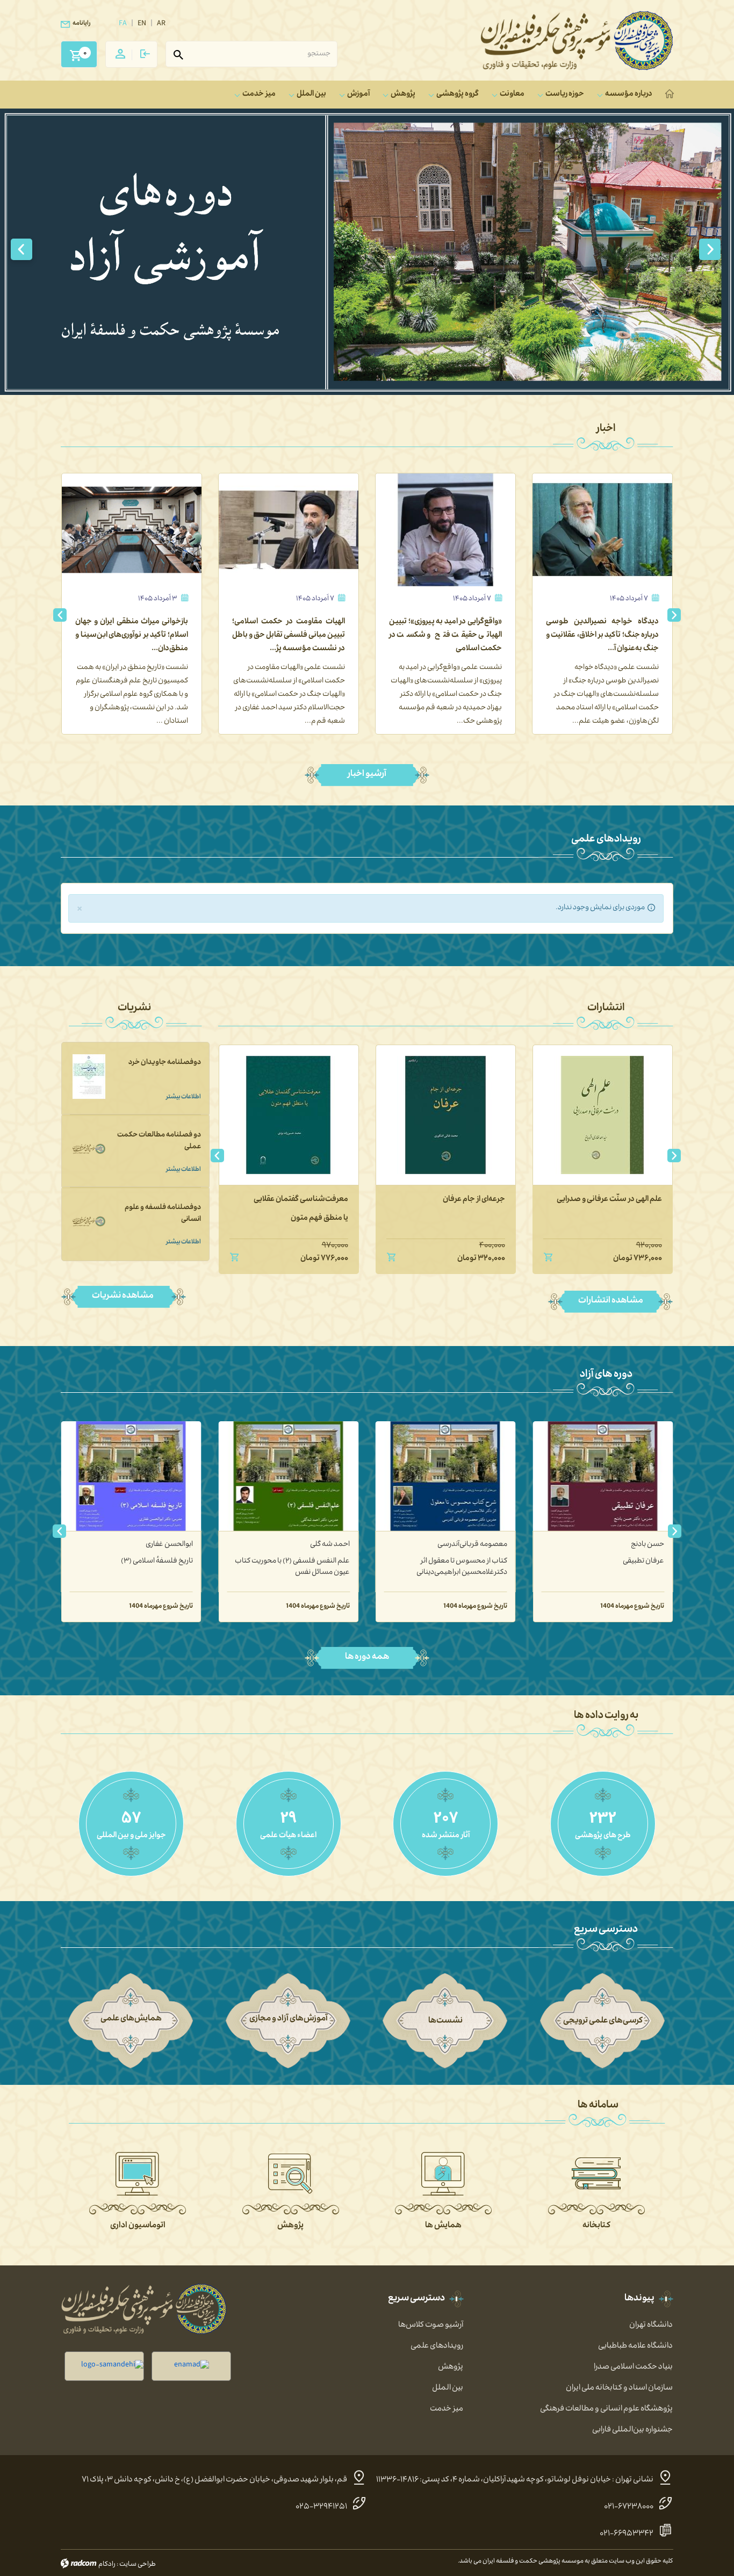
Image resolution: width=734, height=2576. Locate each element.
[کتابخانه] (596, 2174)
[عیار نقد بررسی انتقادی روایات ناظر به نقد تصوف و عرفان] (277, 1115)
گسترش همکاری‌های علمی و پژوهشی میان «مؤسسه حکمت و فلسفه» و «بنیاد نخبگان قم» (132, 636)
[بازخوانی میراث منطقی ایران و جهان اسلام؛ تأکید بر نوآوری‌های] (289, 530)
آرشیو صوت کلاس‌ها (431, 2326)
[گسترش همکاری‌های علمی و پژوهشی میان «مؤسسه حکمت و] (132, 530)
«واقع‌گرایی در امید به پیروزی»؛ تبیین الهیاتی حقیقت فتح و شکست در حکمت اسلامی (602, 636)
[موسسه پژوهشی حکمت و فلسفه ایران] (577, 41)
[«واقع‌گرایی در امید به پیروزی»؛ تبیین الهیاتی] (602, 530)
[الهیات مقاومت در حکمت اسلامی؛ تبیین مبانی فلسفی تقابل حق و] (445, 530)
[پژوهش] (291, 2174)
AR (161, 24)
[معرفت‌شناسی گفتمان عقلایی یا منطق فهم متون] (591, 1115)
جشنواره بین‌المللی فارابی (632, 2430)
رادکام (107, 2565)
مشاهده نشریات (124, 1297)
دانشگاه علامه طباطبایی (635, 2347)
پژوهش (290, 2226)
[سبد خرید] (75, 51)
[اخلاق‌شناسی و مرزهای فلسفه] (434, 1115)
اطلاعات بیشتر (183, 1098)
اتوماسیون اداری (138, 2226)
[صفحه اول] (671, 95)
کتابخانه (596, 2226)
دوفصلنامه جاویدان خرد (165, 1063)
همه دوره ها (367, 1658)
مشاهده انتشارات (611, 1301)
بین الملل (448, 2388)
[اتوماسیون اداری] (138, 2174)
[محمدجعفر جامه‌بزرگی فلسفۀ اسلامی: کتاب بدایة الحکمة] (131, 1476)
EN (142, 24)
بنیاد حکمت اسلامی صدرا (633, 2368)
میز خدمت (447, 2409)
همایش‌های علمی (131, 2019)
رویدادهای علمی (437, 2347)
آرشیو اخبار (367, 775)
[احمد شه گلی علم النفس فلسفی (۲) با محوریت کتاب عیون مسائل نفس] (446, 1476)
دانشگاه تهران (651, 2326)
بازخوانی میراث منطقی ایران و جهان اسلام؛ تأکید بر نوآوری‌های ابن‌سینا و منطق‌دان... (289, 636)
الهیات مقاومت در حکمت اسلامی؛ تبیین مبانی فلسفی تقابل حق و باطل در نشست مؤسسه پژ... (445, 636)
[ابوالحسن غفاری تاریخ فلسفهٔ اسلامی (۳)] (288, 1476)
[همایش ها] (443, 2174)
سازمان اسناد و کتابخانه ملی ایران (619, 2388)
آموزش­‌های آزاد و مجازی (289, 2019)
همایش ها (443, 2226)
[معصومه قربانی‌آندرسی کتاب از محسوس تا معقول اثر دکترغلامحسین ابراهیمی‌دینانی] (603, 1476)
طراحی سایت (138, 2565)
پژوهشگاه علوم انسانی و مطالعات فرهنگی (606, 2409)
